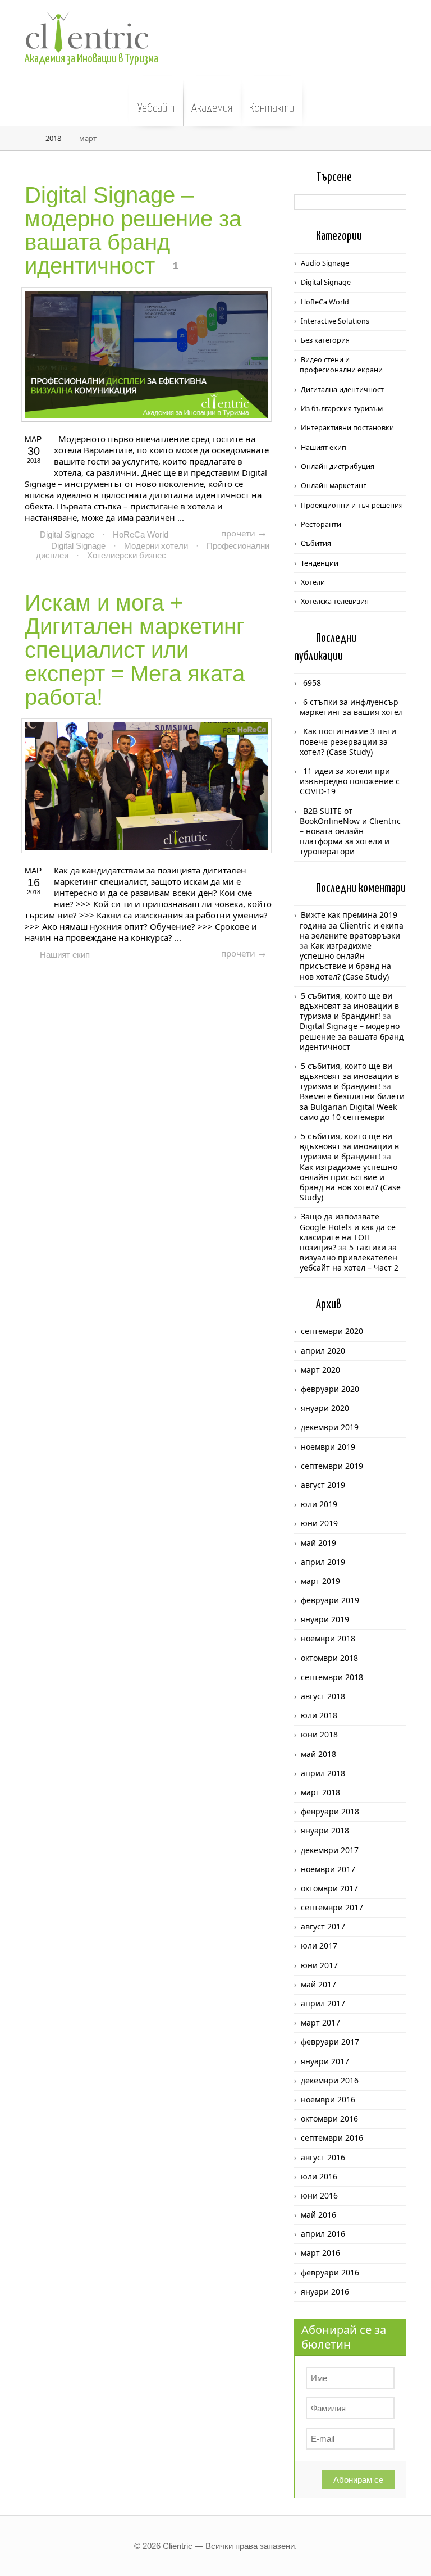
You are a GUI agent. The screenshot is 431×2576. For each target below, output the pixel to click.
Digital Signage (67, 534)
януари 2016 (325, 2291)
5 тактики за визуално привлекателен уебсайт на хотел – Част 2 (349, 1257)
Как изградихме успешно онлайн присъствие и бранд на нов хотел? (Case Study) (345, 961)
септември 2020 (332, 1331)
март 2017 (320, 2022)
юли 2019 (319, 1504)
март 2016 (320, 2253)
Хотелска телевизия (335, 601)
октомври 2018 (329, 1658)
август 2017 (323, 1926)
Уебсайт (156, 108)
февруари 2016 (330, 2272)
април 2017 (323, 2003)
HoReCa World (141, 534)
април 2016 (323, 2234)
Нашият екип (65, 955)
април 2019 (323, 1562)
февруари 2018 (330, 1811)
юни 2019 (319, 1523)
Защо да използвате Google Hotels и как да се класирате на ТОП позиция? (348, 1232)
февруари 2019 (330, 1600)
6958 (312, 683)
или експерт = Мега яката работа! (135, 650)
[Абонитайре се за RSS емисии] (407, 40)
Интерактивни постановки (347, 428)
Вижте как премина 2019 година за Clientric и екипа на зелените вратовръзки (352, 925)
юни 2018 (319, 1734)
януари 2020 (325, 1408)
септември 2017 (332, 1907)
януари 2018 (325, 1830)
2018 (53, 138)
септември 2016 (332, 2138)
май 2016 (318, 2215)
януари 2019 (325, 1619)
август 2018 (323, 1696)
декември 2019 (330, 1427)
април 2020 (323, 1351)
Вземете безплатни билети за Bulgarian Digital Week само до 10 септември (352, 1106)
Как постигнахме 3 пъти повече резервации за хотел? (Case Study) (348, 741)
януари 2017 (325, 2061)
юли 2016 (319, 2176)
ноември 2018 (328, 1638)
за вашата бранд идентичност (133, 230)
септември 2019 (332, 1466)
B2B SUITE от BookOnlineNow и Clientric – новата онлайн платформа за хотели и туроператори (350, 831)
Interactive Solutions (335, 321)
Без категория (325, 340)
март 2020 (320, 1370)
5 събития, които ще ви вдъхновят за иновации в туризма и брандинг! (349, 1006)
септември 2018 (332, 1677)
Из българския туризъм (342, 409)
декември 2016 (330, 2080)
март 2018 (320, 1792)
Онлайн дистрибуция (338, 466)
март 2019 (320, 1581)
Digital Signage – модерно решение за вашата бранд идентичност (352, 1036)
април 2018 (323, 1773)
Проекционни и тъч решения (352, 505)
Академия (212, 108)
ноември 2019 (328, 1447)
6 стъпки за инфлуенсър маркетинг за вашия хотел (351, 707)
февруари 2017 (330, 2042)
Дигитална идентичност (342, 390)
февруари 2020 (330, 1389)
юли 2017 (319, 1945)
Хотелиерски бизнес (127, 555)
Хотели (313, 582)
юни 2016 (319, 2195)
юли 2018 (319, 1715)
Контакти (272, 108)
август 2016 (323, 2157)
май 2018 (318, 1754)
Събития (316, 543)
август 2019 (323, 1485)
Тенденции (320, 563)
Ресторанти (321, 524)
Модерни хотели (156, 546)
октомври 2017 (329, 1888)
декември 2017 (330, 1850)
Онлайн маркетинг (333, 486)
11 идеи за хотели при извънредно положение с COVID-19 (350, 781)
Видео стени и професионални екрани (341, 365)
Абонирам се (358, 2480)
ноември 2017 (328, 1869)
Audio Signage (325, 263)
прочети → (244, 533)
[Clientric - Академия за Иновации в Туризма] (227, 26)
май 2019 (318, 1543)
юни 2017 (319, 1965)
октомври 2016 (329, 2118)
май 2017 (318, 1984)
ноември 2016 (328, 2099)
